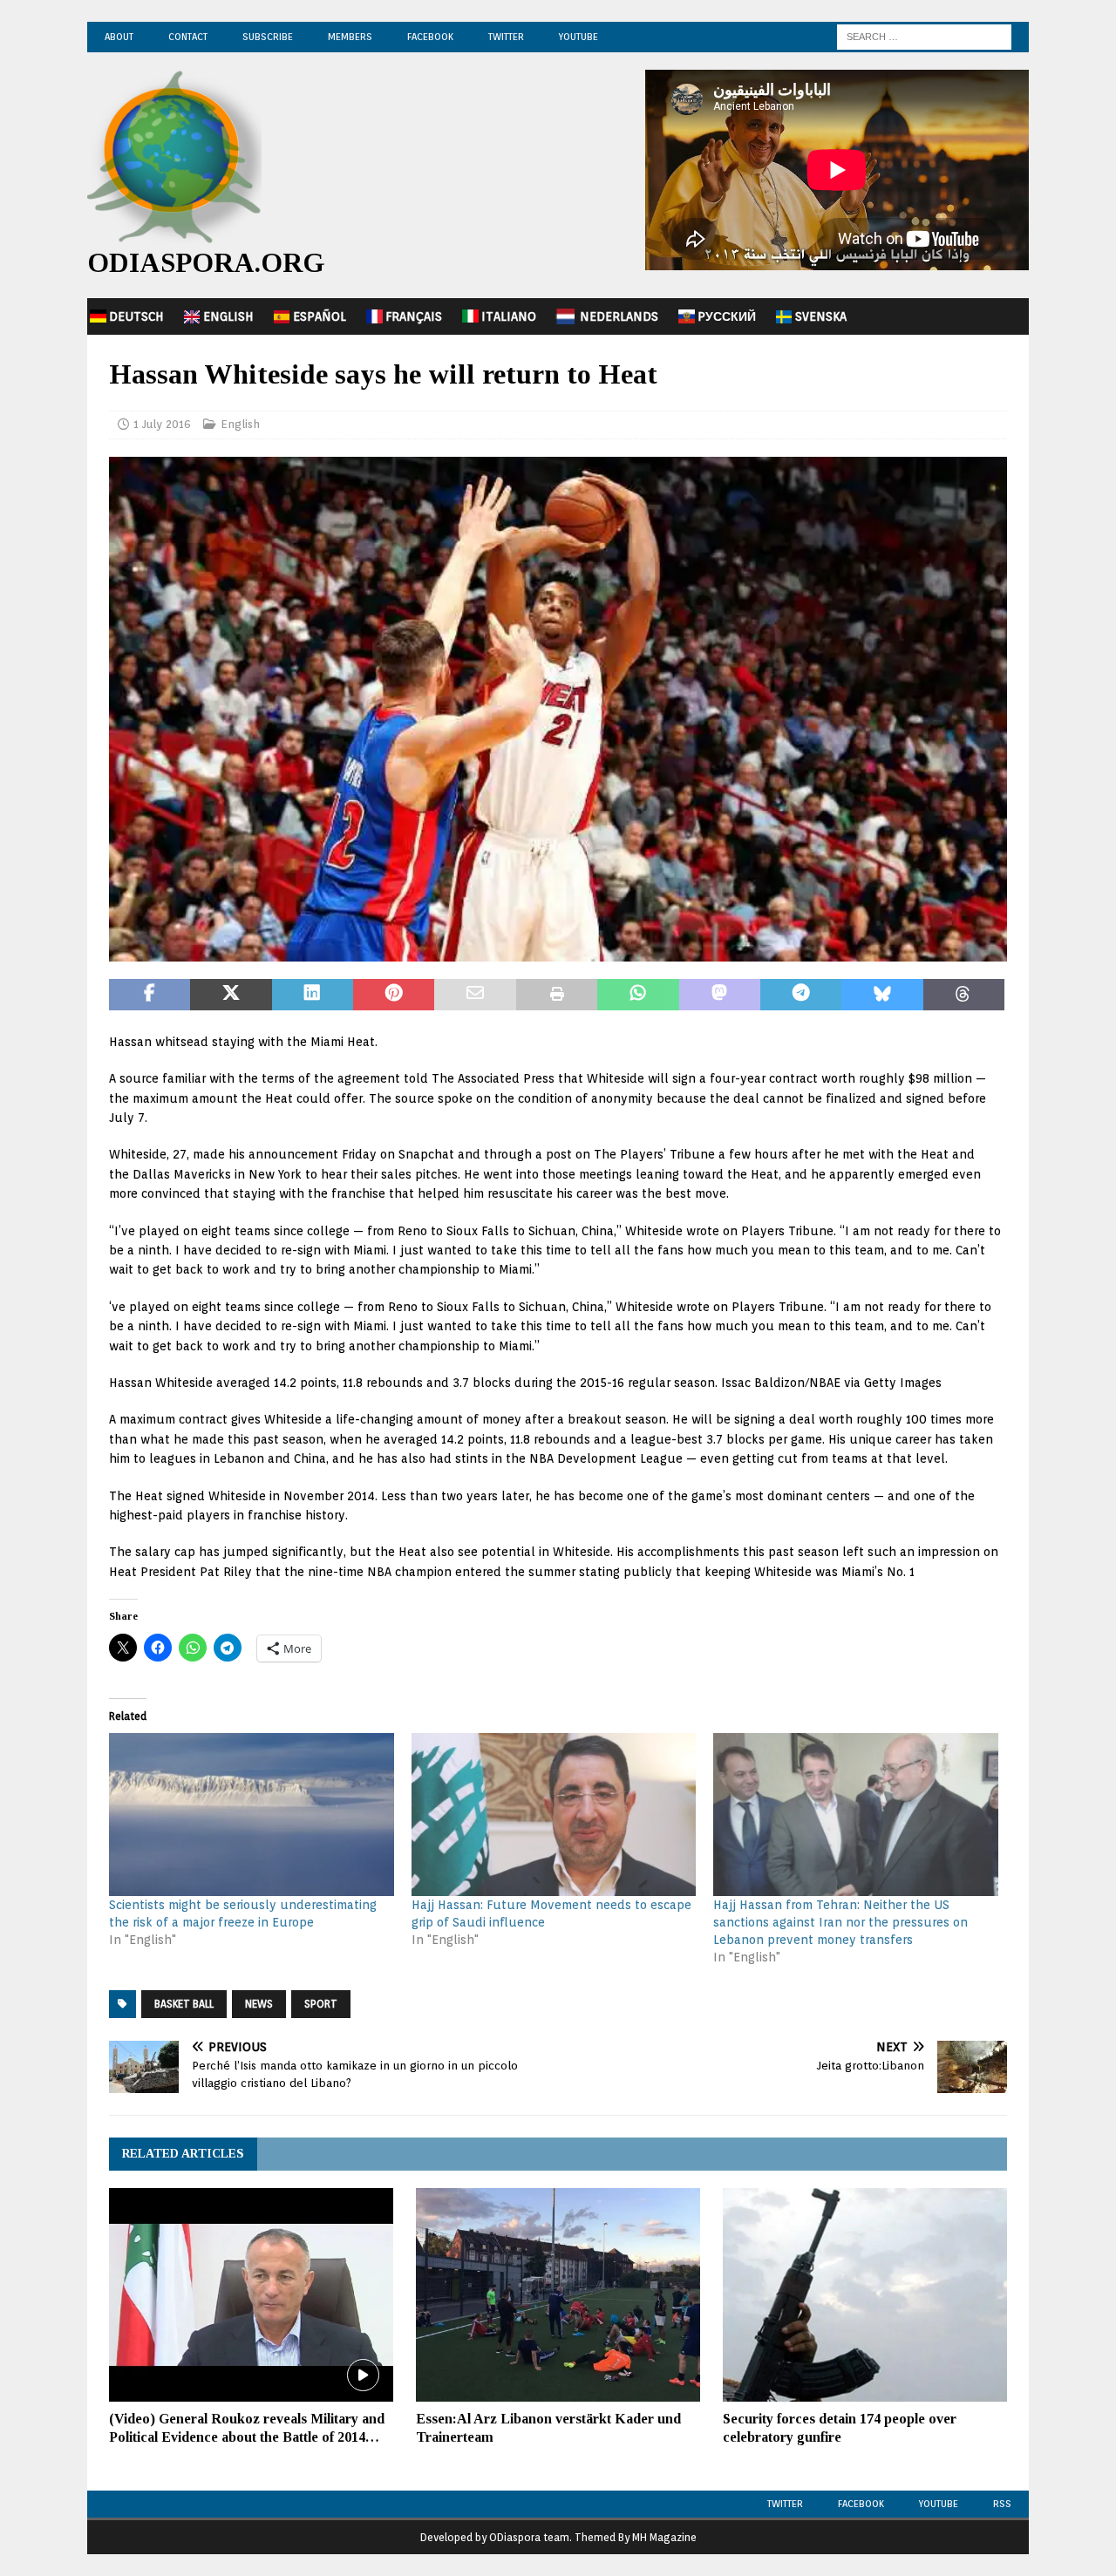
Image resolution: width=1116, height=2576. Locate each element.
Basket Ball (184, 2004)
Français (414, 316)
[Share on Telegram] (801, 995)
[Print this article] (557, 995)
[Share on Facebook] (150, 995)
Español (320, 316)
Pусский (727, 316)
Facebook (430, 37)
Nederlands (619, 316)
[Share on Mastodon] (720, 995)
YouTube (578, 37)
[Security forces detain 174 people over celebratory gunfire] (865, 2295)
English (228, 316)
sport (321, 2004)
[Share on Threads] (964, 995)
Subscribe (268, 37)
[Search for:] (924, 36)
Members (350, 37)
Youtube (939, 2504)
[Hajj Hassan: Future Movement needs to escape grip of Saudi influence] (554, 1815)
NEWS (259, 2004)
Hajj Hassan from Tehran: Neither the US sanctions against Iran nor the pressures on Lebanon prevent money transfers (840, 1922)
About (119, 37)
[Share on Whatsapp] (638, 995)
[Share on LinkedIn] (313, 995)
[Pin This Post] (394, 995)
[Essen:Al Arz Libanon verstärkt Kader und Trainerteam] (558, 2295)
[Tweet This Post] (231, 995)
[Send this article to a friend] (475, 995)
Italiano (509, 316)
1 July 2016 (162, 424)
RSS (1002, 2504)
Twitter (506, 37)
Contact (188, 37)
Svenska (821, 316)
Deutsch (136, 316)
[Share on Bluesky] (882, 995)
